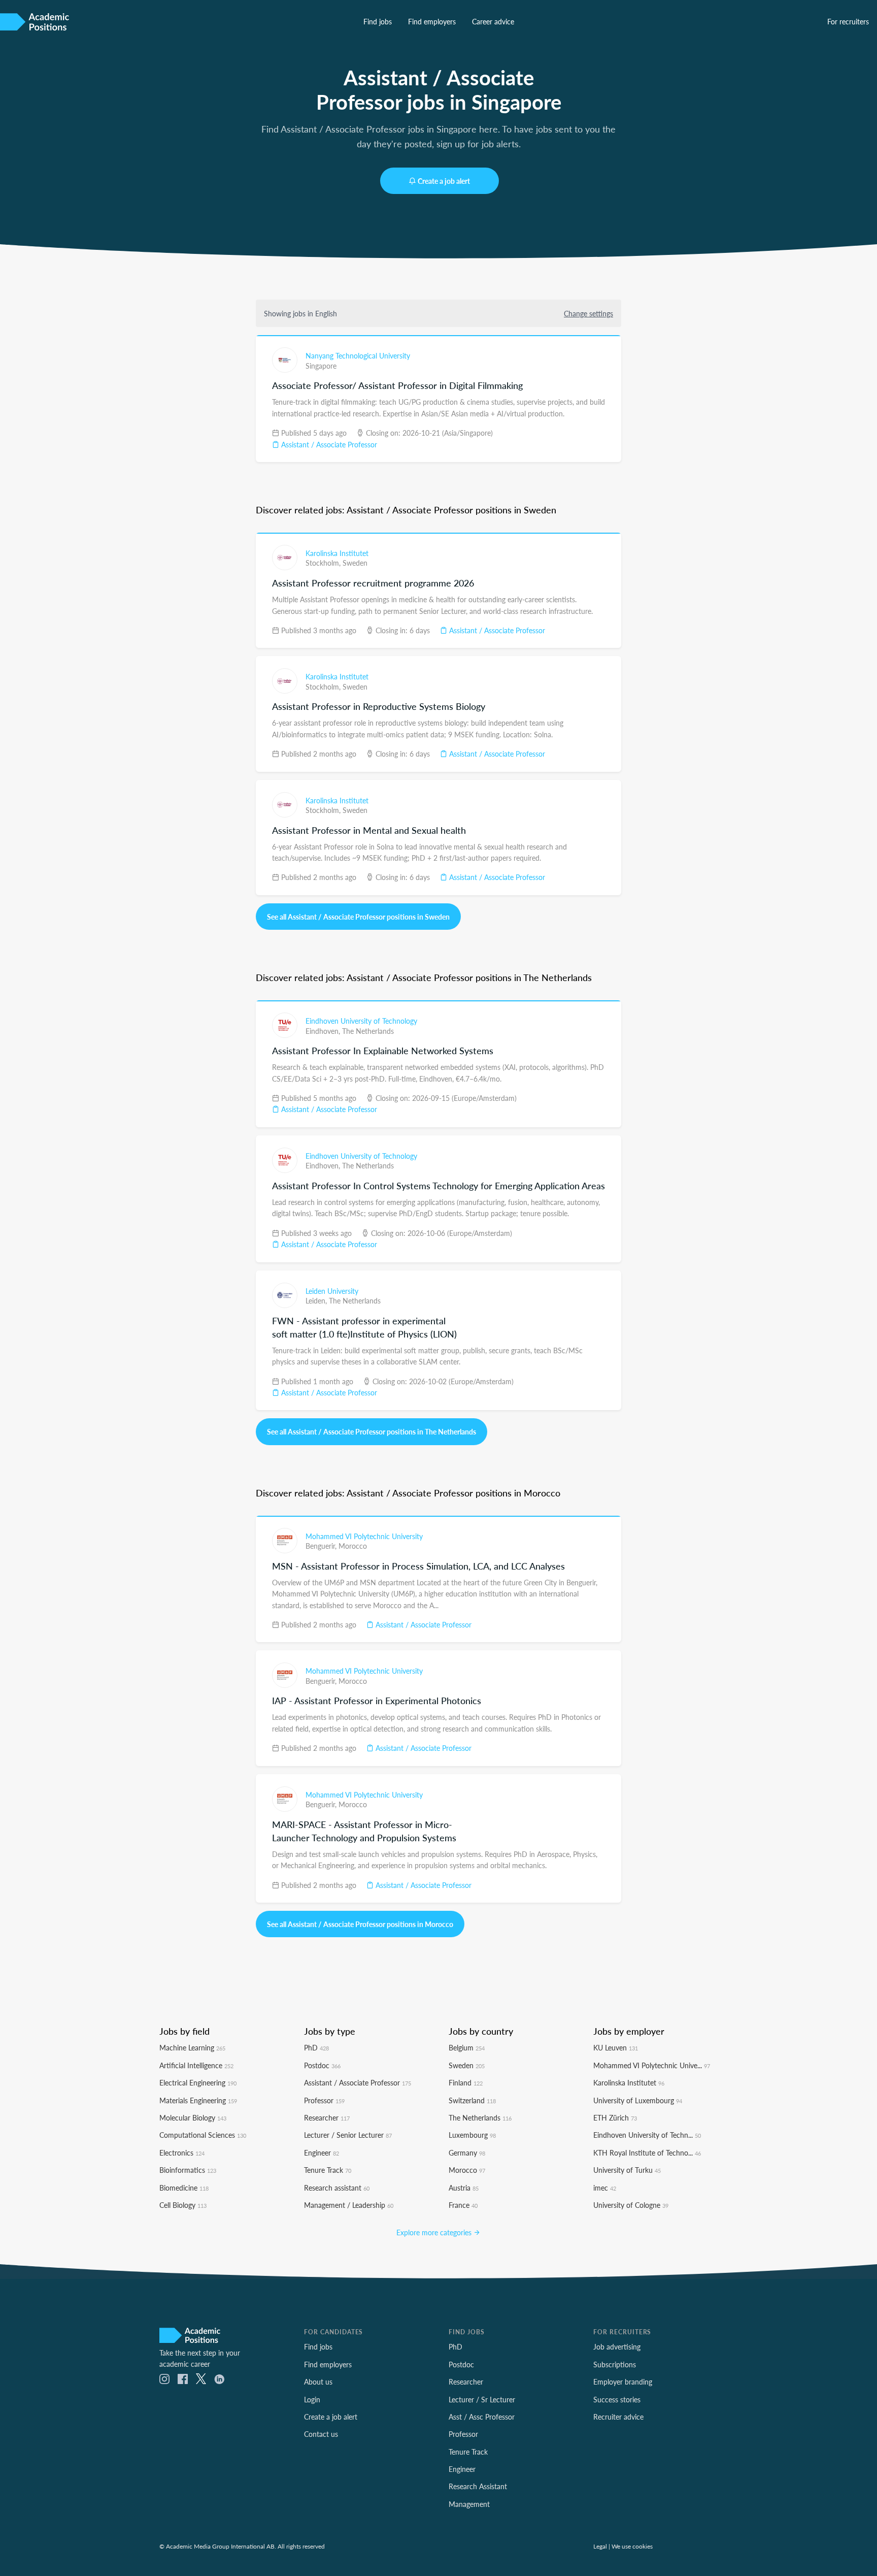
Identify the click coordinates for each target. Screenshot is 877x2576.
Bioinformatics (188, 2170)
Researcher (327, 2117)
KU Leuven (616, 2047)
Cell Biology (183, 2205)
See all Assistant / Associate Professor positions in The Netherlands (372, 1431)
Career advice (493, 21)
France (463, 2205)
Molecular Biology (193, 2117)
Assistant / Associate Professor (328, 444)
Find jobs (378, 21)
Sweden (355, 563)
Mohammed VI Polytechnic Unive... (652, 2065)
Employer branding (623, 2382)
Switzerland (472, 2100)
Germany (467, 2153)
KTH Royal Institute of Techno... (647, 2153)
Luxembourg (472, 2135)
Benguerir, (322, 1546)
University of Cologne (631, 2205)
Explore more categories (435, 2232)
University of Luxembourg (638, 2100)
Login (312, 2399)
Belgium (467, 2047)
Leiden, (317, 1300)
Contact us (321, 2434)
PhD (316, 2047)
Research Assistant (478, 2486)
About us (318, 2382)
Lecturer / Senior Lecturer (348, 2135)
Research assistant (337, 2188)
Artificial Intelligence (196, 2065)
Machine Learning (192, 2047)
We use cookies (632, 2546)
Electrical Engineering (198, 2082)
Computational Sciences (203, 2135)
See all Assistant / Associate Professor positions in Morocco (360, 1924)
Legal (600, 2546)
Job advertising (617, 2346)
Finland (466, 2082)
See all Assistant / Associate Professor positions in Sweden (358, 917)
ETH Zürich (615, 2117)
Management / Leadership (349, 2205)
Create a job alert (444, 181)
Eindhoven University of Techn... (647, 2135)
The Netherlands (368, 1031)
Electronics (182, 2153)
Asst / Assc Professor (482, 2417)
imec (605, 2188)
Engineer (322, 2153)
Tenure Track (328, 2170)
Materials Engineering (198, 2100)
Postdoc (322, 2065)
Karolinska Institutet (337, 553)
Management (469, 2504)
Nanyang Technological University (358, 355)
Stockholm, (324, 563)
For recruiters (848, 21)
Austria (464, 2188)
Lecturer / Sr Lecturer (482, 2399)
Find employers (432, 21)
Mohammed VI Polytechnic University (364, 1536)
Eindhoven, (324, 1031)
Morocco (353, 1546)
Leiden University (332, 1291)
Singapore (321, 366)
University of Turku (627, 2170)
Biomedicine (184, 2188)
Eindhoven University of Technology (361, 1021)
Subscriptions (615, 2364)
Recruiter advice (618, 2417)
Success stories (617, 2399)
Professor (324, 2100)
